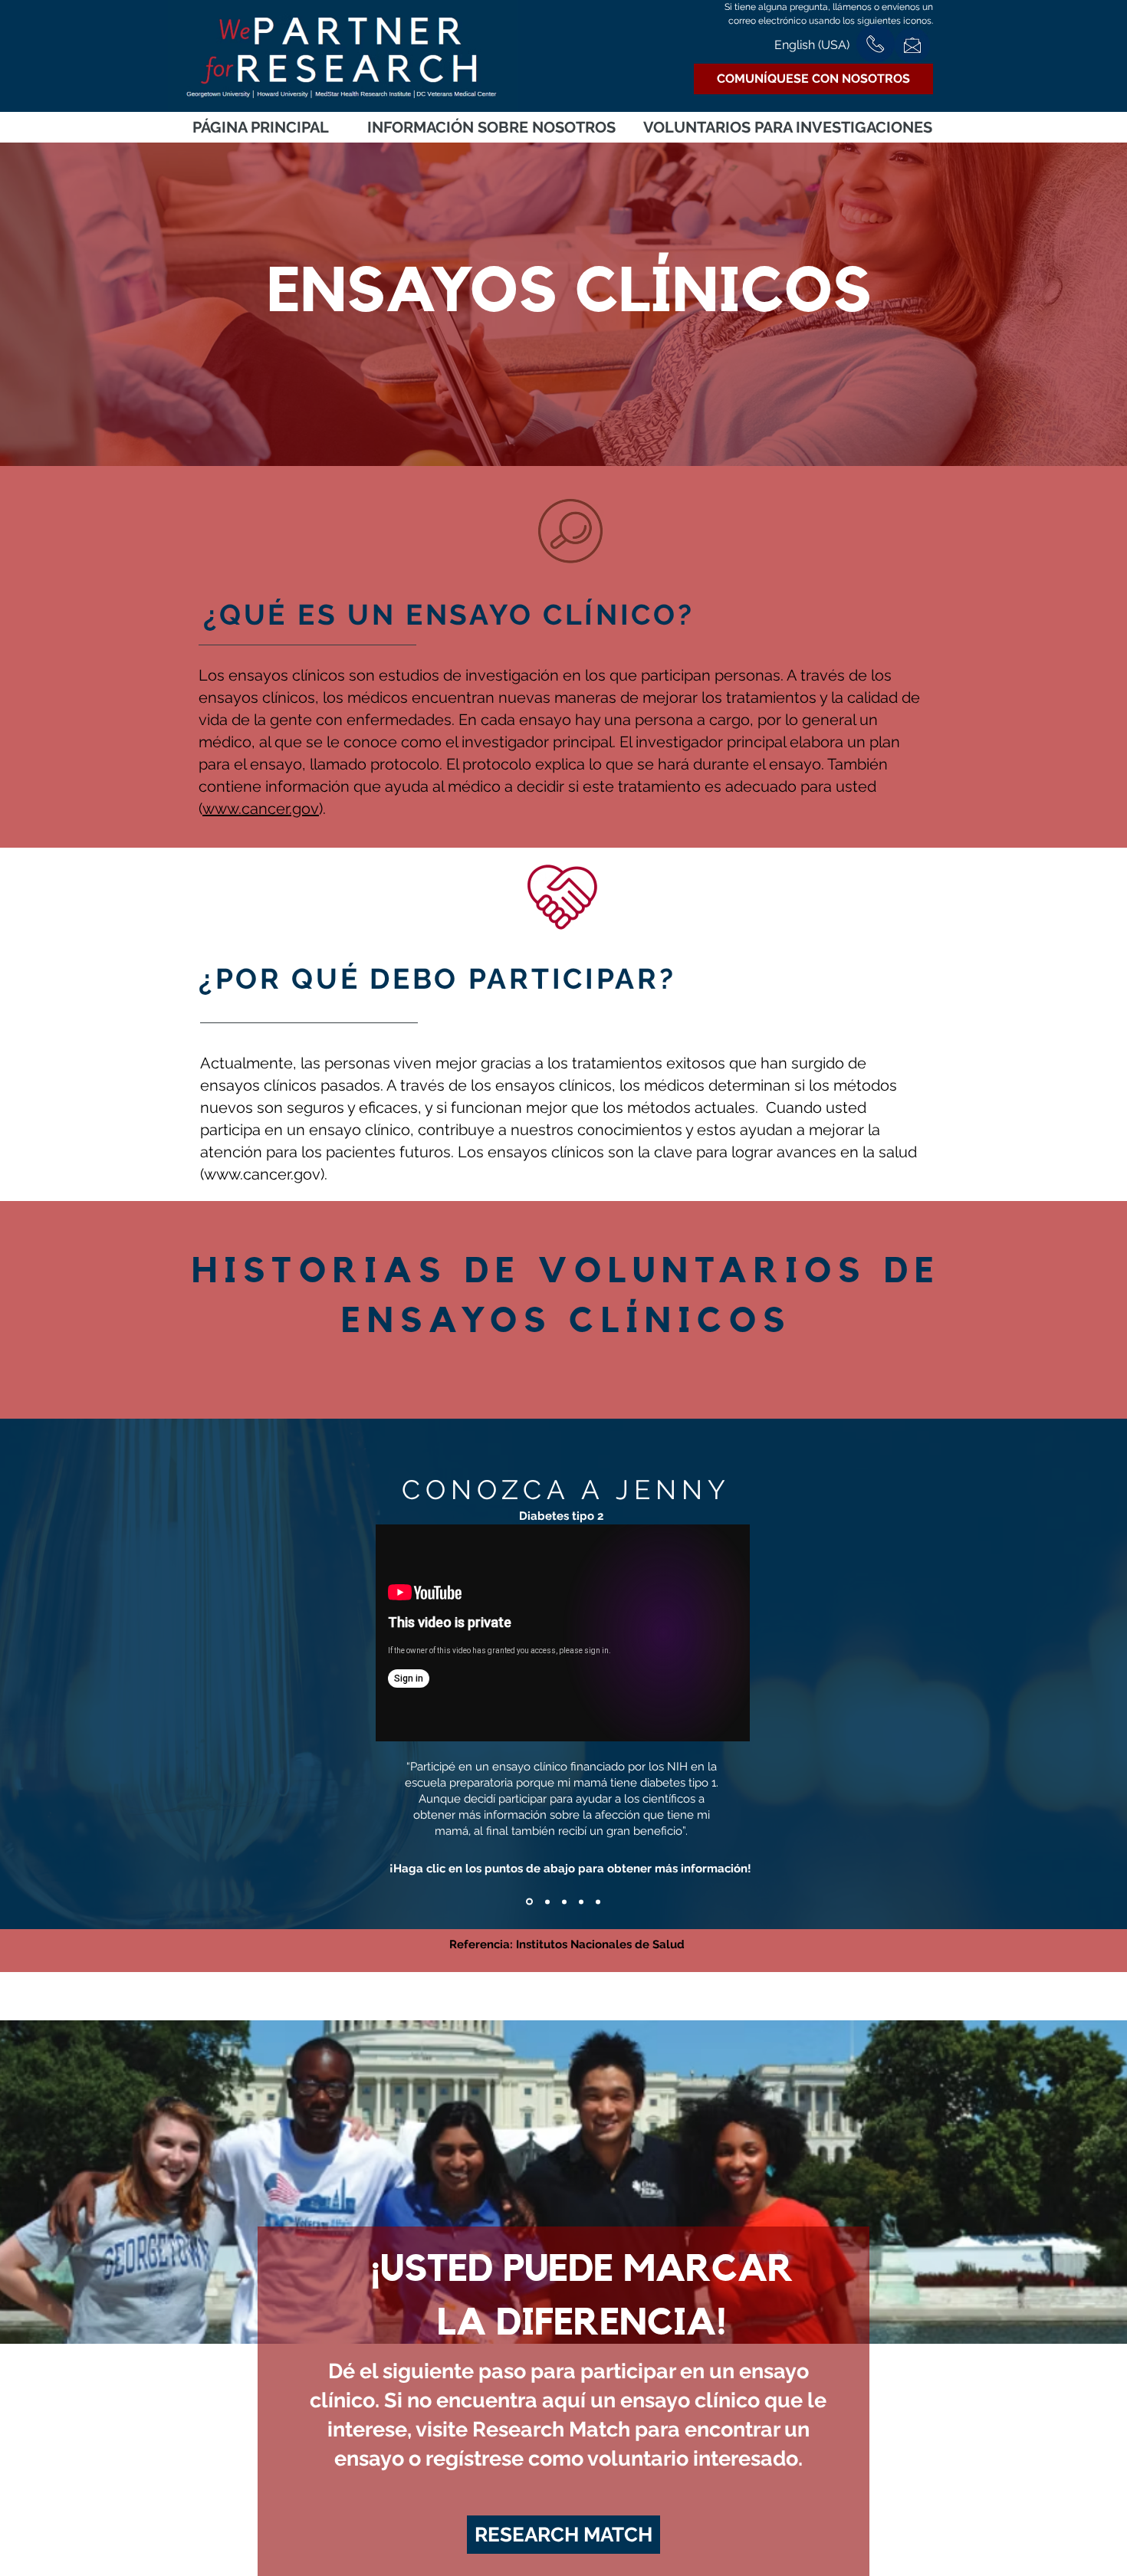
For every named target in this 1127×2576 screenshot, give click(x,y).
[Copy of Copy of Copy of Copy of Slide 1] (581, 1902)
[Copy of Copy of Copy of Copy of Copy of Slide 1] (598, 1902)
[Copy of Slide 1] (529, 1902)
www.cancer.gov (261, 809)
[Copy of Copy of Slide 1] (547, 1902)
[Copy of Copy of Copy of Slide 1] (564, 1902)
